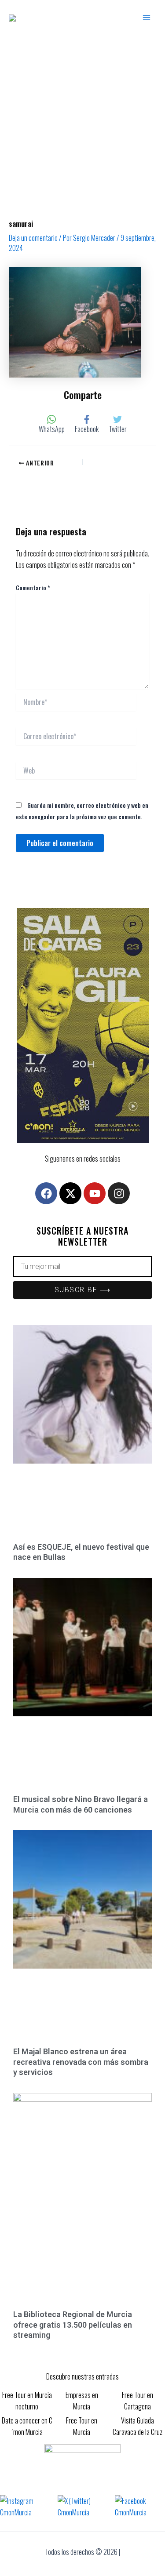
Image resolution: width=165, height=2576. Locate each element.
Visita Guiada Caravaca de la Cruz (137, 2426)
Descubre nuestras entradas (82, 2376)
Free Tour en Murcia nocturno (27, 2401)
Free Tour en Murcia (82, 2426)
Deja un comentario (33, 238)
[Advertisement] (82, 122)
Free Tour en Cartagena (137, 2401)
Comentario (33, 587)
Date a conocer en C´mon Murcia (27, 2426)
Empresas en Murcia (82, 2401)
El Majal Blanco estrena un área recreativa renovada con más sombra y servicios (81, 2062)
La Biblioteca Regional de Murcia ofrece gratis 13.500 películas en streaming (73, 2325)
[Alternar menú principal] (147, 18)
